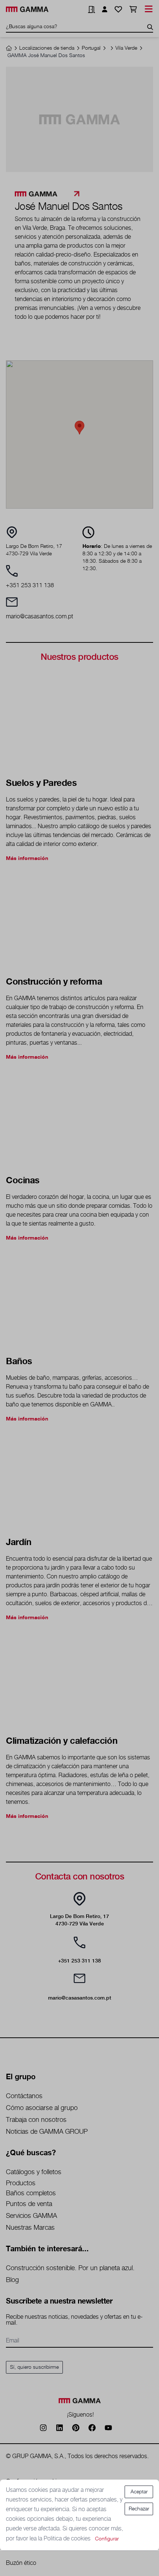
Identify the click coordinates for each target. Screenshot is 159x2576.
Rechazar (139, 2509)
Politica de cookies (68, 2539)
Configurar (107, 2539)
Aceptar (139, 2492)
